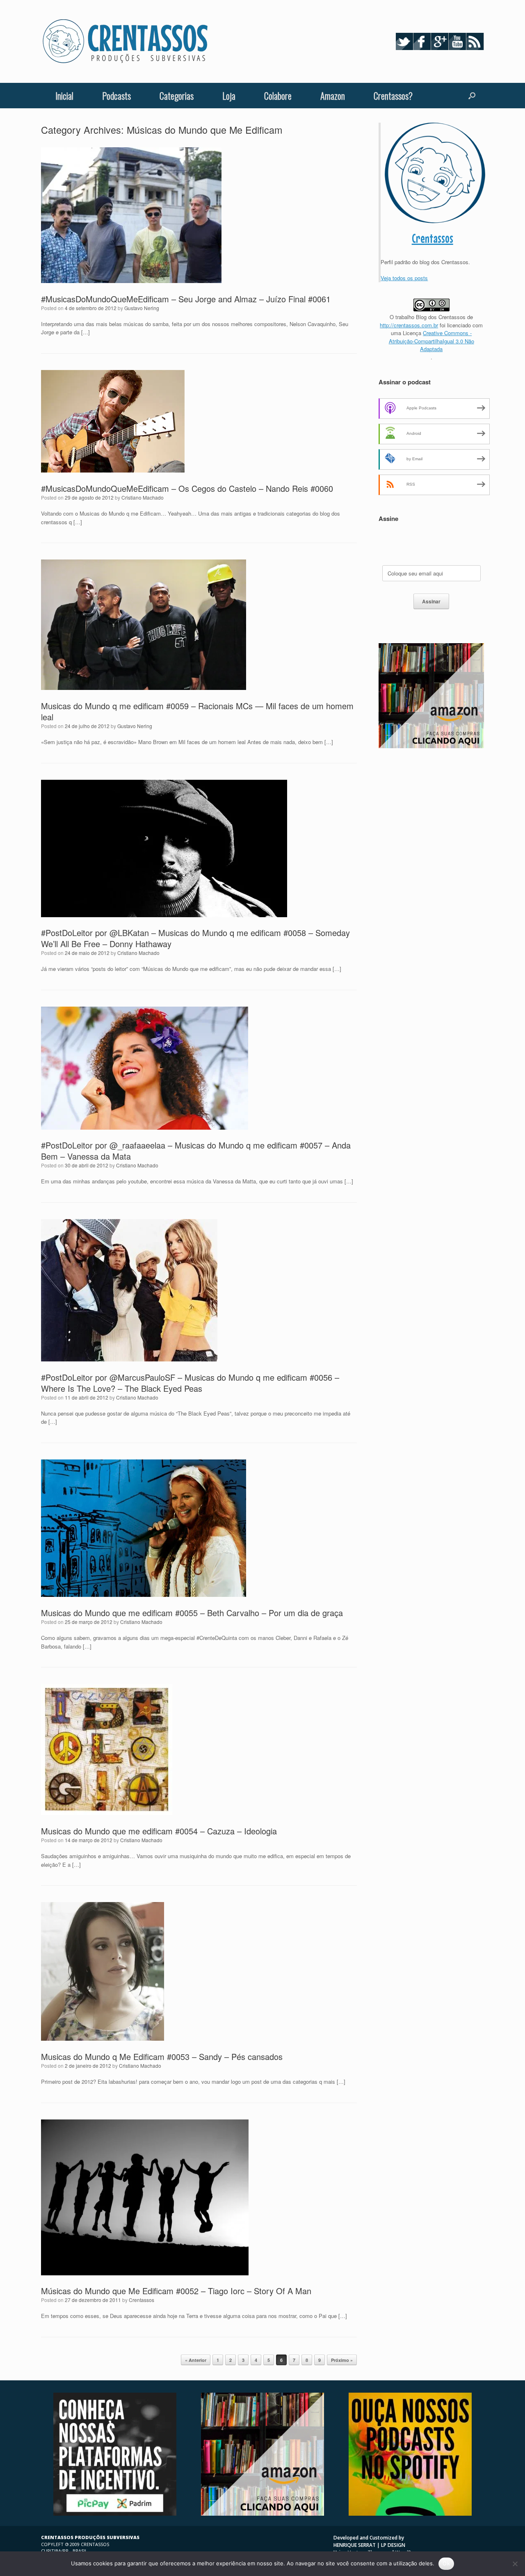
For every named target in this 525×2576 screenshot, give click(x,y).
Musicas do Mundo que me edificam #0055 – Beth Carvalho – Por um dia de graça (192, 1613)
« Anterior (196, 2360)
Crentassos (142, 2300)
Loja (229, 96)
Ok (446, 2563)
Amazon (333, 96)
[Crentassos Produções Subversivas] (125, 41)
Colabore (278, 96)
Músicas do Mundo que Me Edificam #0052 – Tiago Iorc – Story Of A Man (176, 2291)
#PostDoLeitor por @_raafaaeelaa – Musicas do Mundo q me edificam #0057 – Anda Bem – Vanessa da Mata (196, 1151)
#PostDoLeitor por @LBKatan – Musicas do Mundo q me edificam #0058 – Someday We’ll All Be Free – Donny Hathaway (195, 938)
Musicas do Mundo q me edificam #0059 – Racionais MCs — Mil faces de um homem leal (197, 711)
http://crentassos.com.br (409, 325)
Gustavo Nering (142, 308)
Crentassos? (393, 96)
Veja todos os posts (404, 278)
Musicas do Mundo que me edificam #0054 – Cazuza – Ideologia (159, 1831)
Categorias (177, 96)
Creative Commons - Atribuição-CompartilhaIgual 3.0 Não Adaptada (431, 341)
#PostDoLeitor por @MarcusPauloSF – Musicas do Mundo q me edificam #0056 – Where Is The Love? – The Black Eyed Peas (190, 1383)
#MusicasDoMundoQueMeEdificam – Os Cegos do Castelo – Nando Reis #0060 (187, 488)
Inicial (64, 96)
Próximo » (342, 2360)
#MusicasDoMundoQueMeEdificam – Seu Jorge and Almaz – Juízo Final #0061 (186, 299)
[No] (515, 2564)
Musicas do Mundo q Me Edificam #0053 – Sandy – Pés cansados (162, 2056)
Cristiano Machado (143, 497)
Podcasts (116, 96)
